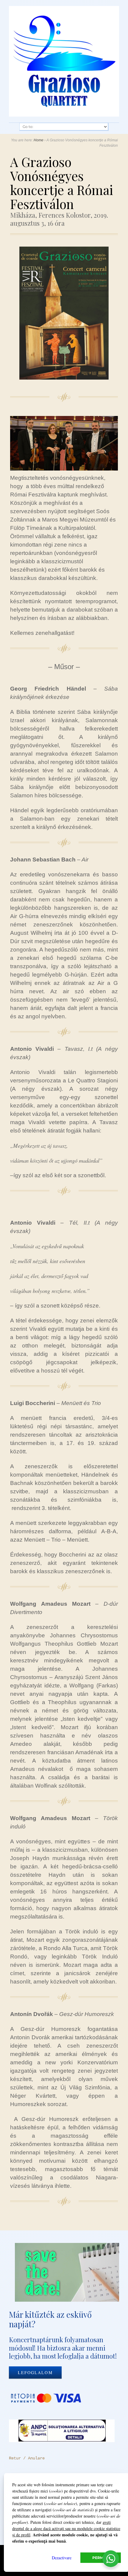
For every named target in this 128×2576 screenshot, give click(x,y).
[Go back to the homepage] (64, 61)
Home (39, 140)
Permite (101, 2558)
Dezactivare (62, 2558)
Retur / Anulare (27, 2458)
